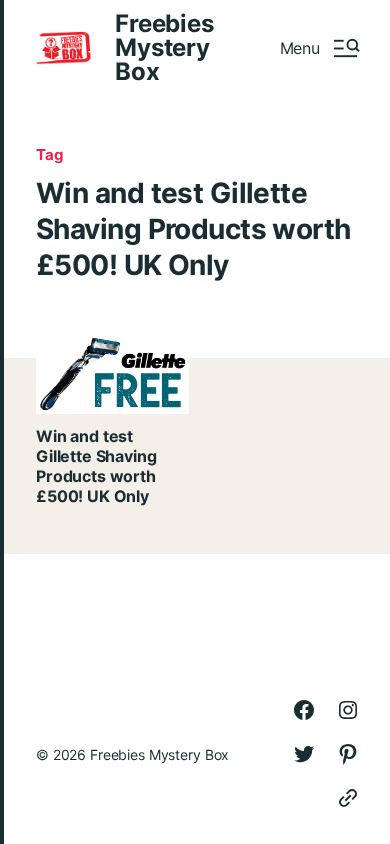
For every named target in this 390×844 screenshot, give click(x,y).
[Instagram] (348, 710)
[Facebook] (304, 710)
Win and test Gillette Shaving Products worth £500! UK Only (96, 466)
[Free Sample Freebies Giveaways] (348, 798)
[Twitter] (304, 754)
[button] (319, 48)
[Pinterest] (348, 754)
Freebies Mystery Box (164, 48)
